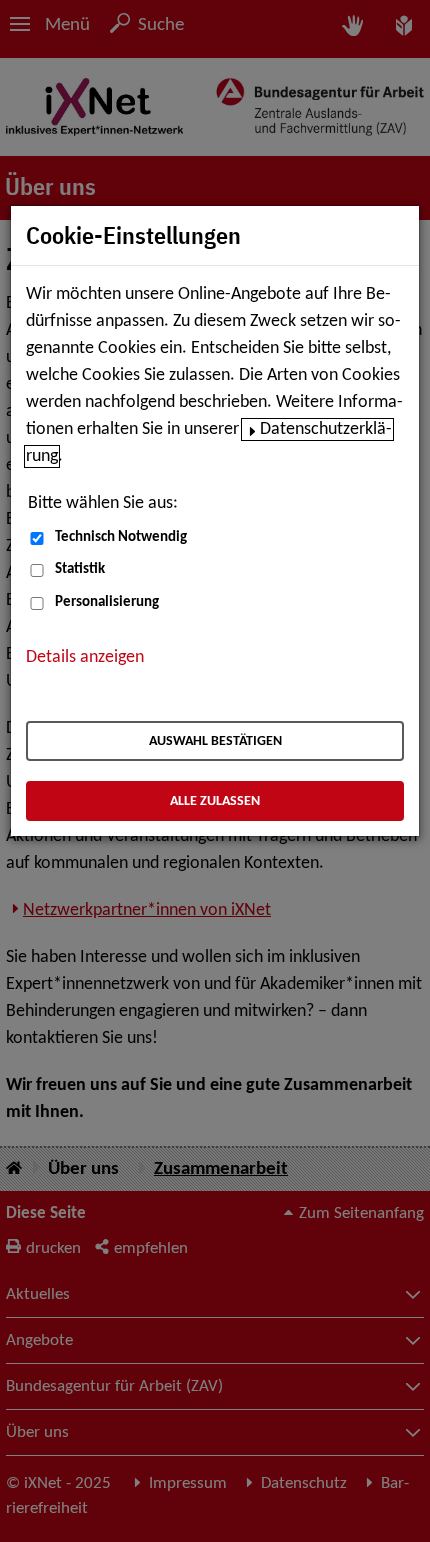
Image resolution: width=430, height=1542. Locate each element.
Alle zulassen (215, 801)
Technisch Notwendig (121, 537)
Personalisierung (107, 602)
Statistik (80, 569)
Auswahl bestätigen (215, 741)
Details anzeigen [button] (85, 657)
